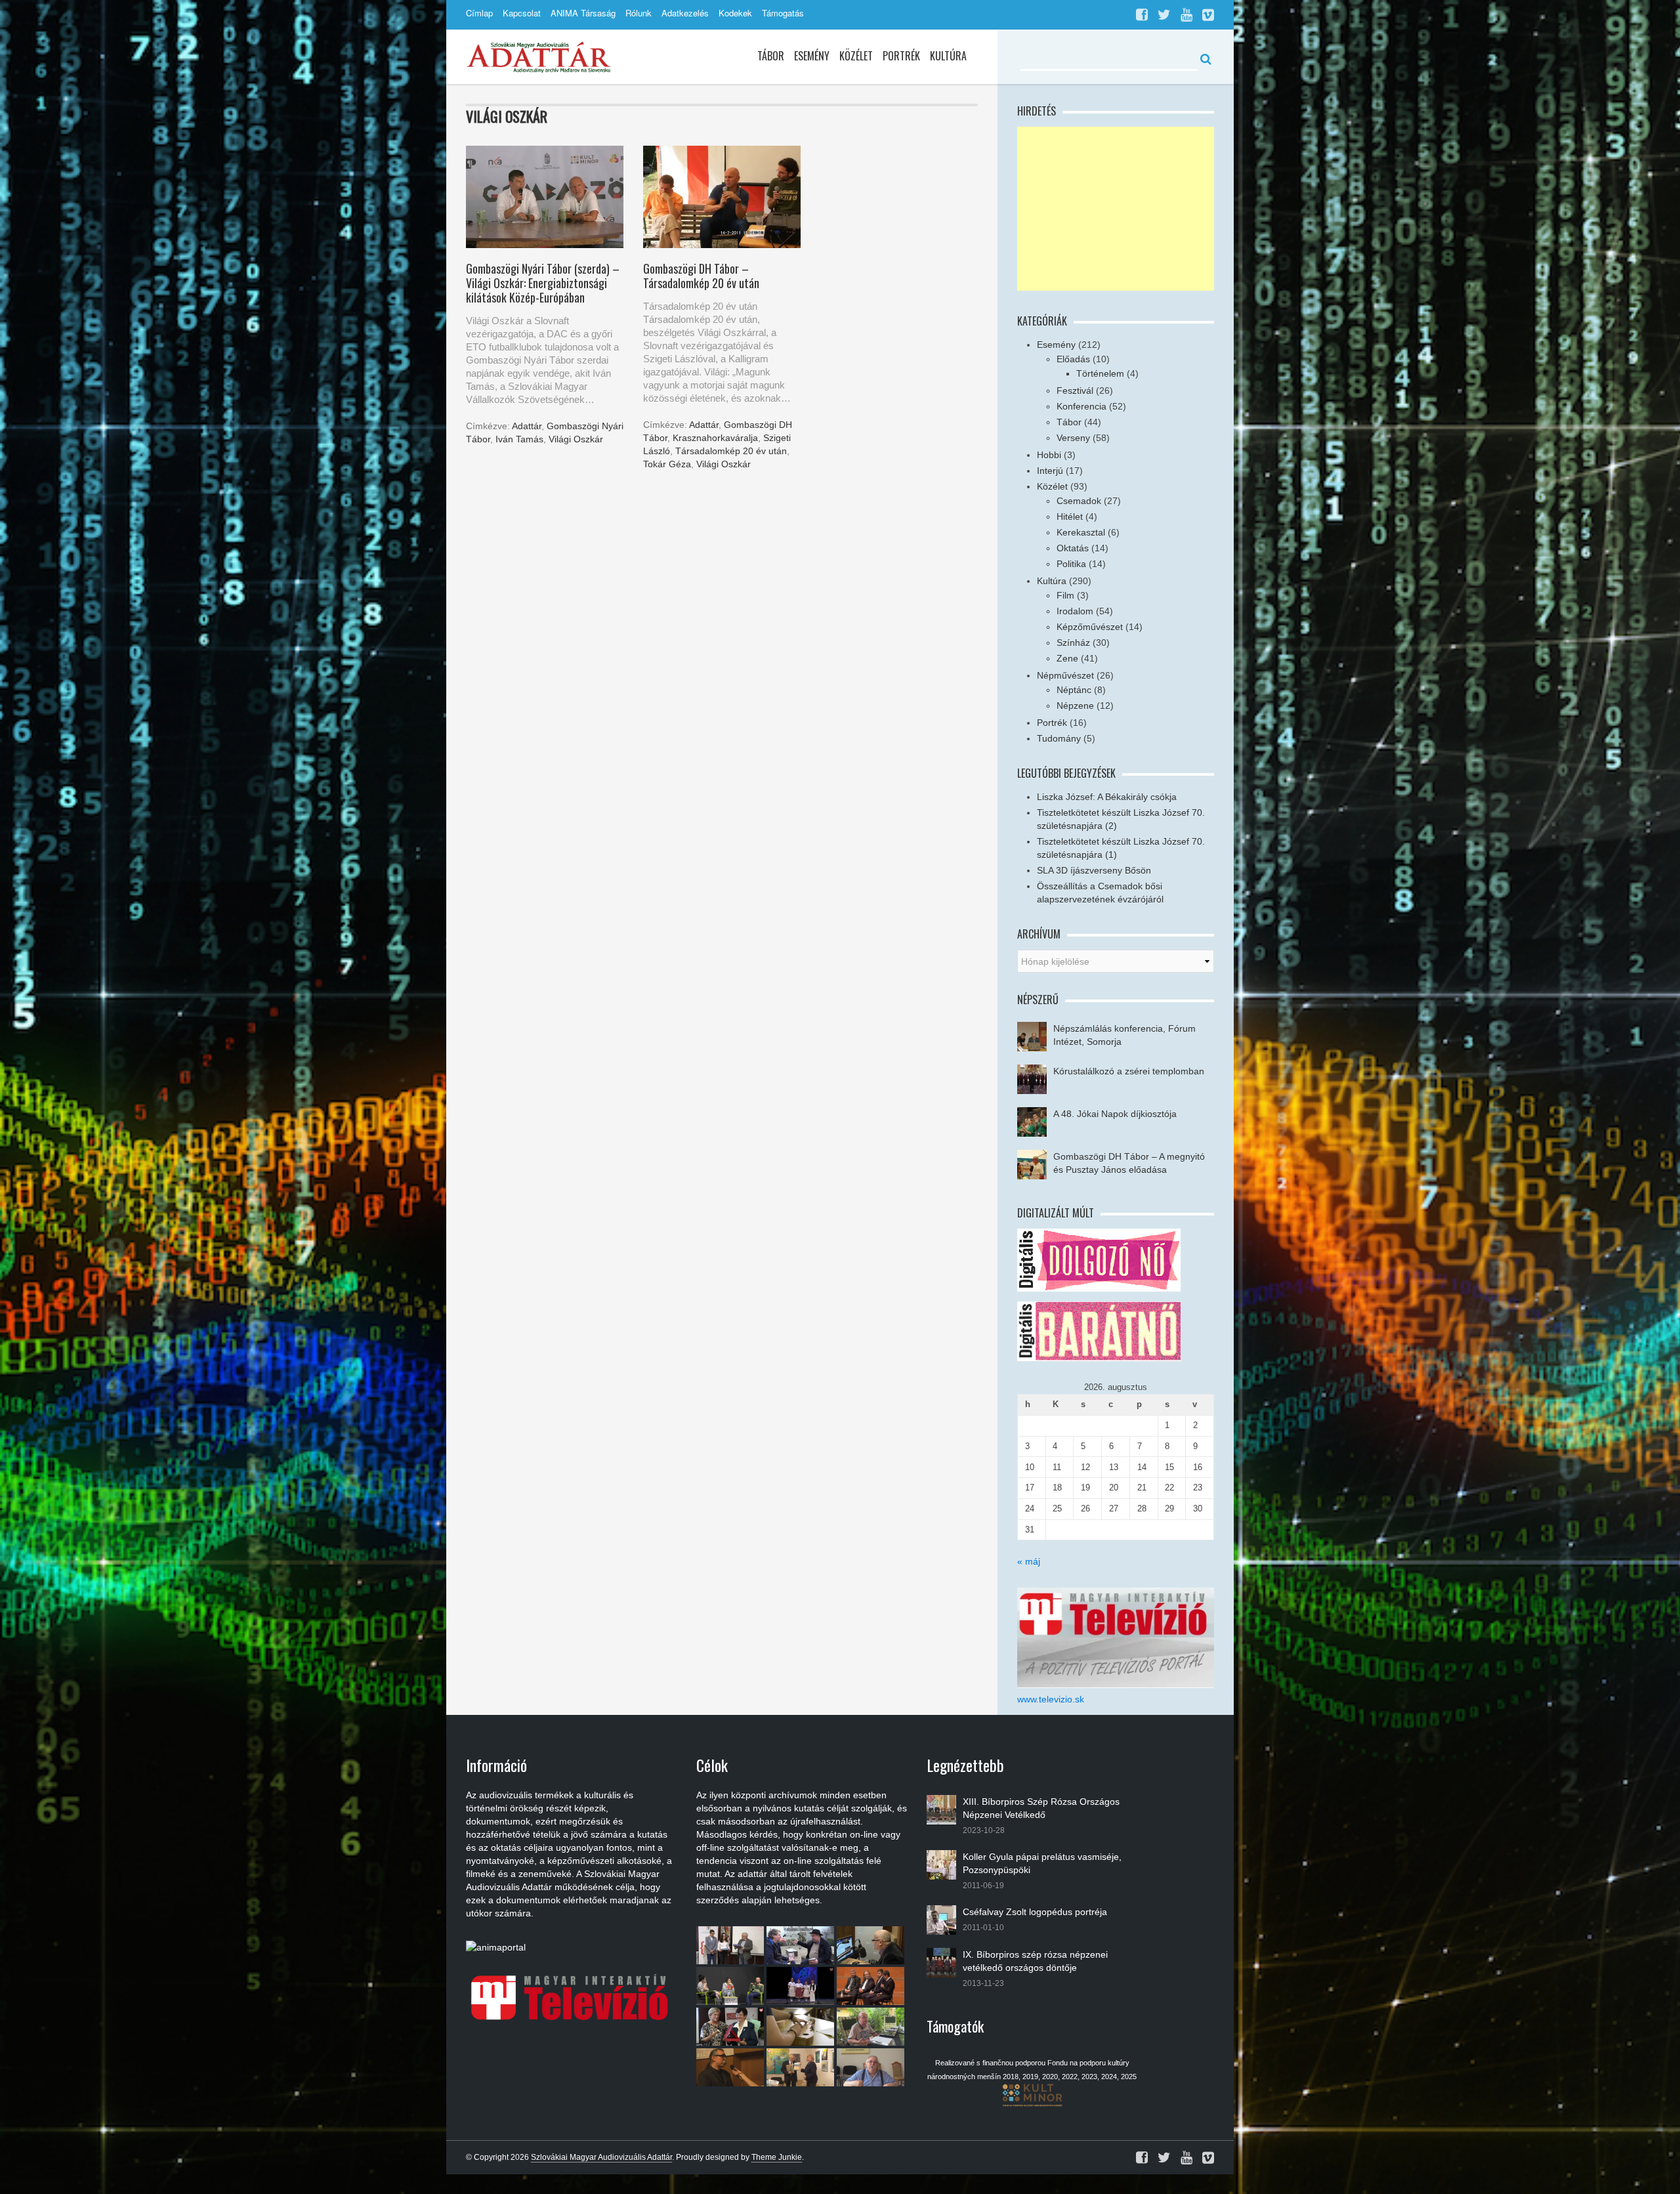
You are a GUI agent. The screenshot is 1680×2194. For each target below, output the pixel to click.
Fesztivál (1075, 390)
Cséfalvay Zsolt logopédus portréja (1035, 1912)
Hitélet (1070, 517)
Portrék (901, 56)
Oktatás (1073, 548)
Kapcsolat (522, 13)
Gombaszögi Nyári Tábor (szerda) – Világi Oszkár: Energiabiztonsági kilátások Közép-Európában (543, 283)
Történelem (1100, 373)
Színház (1073, 643)
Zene (1067, 658)
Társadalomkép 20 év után (731, 451)
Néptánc (1074, 690)
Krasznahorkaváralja (715, 438)
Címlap (479, 13)
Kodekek (735, 13)
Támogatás (783, 13)
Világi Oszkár (576, 439)
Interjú (1050, 471)
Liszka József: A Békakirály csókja (1107, 797)
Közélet (856, 56)
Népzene (1075, 706)
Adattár (527, 426)
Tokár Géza (667, 464)
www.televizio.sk (1051, 1699)
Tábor (771, 56)
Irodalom (1075, 611)
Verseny (1073, 438)
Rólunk (639, 13)
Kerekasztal (1081, 532)
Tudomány (1059, 738)
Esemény (812, 56)
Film (1065, 595)
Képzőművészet (1090, 627)
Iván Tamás (519, 439)
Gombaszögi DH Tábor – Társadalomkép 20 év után (701, 276)
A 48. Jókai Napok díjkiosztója (1115, 1114)
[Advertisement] (1116, 209)
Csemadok (1079, 501)
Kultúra (948, 56)
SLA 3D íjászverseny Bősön (1094, 870)
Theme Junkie (777, 2157)
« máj (1029, 1561)
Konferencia (1081, 406)
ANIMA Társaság (583, 13)
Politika (1071, 564)
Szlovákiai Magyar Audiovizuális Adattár (601, 2157)
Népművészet (1065, 675)
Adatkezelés (685, 13)
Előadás (1073, 359)
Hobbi (1049, 455)
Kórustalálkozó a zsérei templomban (1129, 1071)
